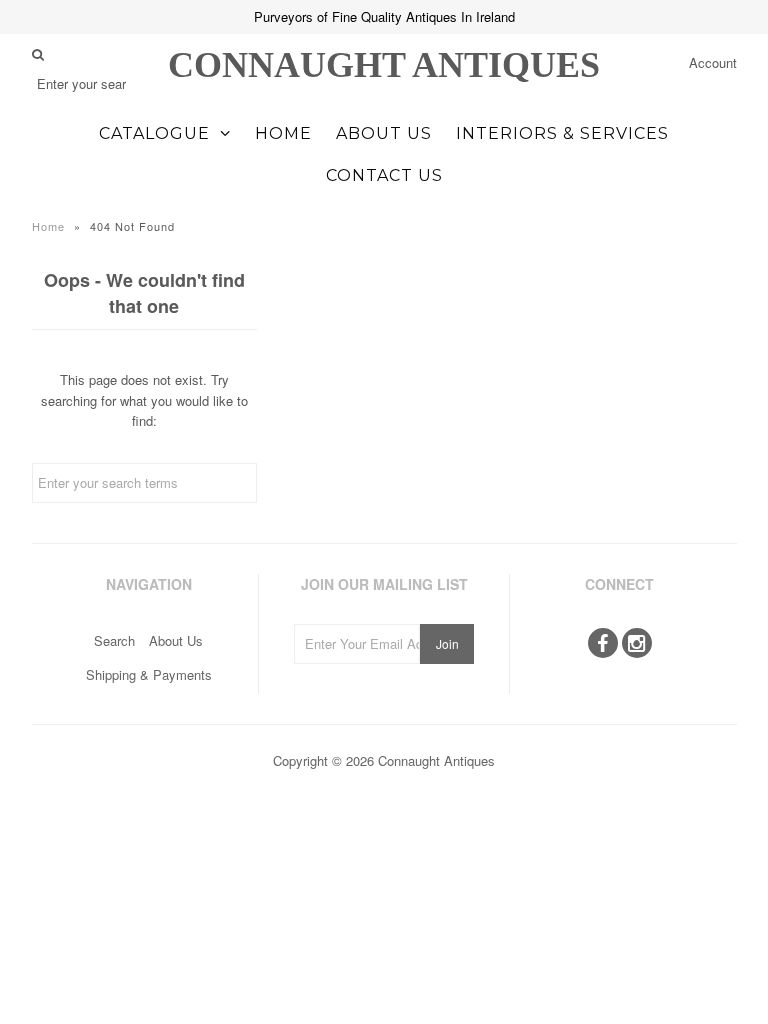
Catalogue (154, 133)
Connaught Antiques (384, 65)
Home (283, 133)
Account (713, 62)
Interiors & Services (562, 133)
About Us (384, 133)
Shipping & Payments (149, 674)
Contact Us (384, 175)
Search (114, 640)
